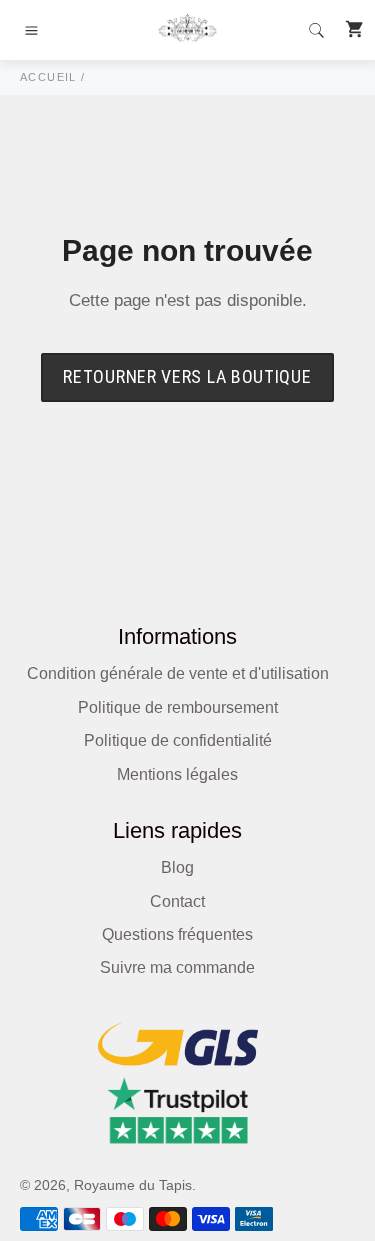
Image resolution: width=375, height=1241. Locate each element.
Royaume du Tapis (133, 1185)
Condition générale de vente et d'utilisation (178, 673)
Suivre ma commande (177, 967)
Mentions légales (177, 774)
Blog (177, 867)
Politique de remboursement (178, 707)
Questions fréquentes (177, 934)
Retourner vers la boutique (187, 376)
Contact (177, 901)
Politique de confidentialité (178, 740)
